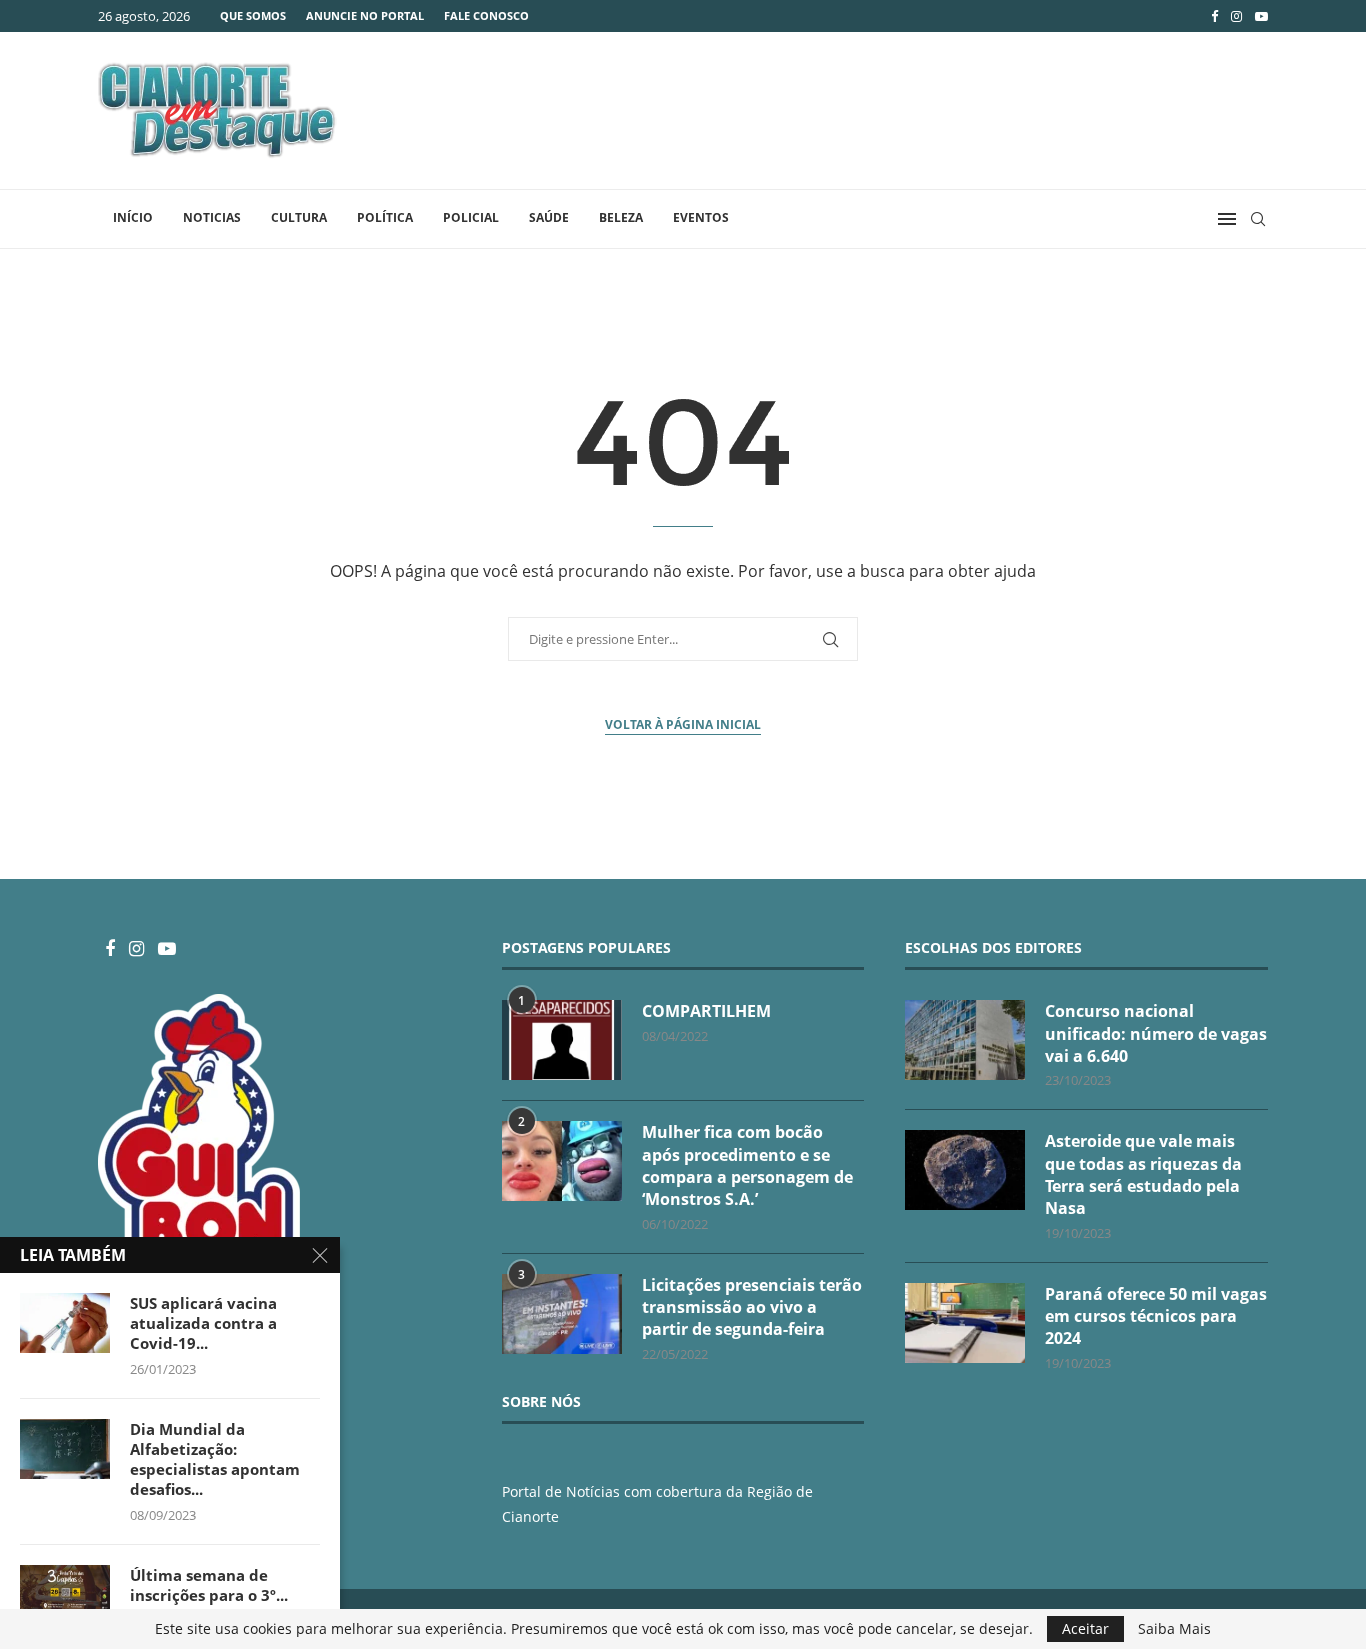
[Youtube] (1261, 16)
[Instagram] (1236, 16)
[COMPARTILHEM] (562, 1040)
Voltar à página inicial (683, 724)
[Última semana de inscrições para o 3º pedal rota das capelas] (65, 1595)
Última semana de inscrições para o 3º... (209, 1585)
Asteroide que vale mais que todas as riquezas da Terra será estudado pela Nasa (1143, 1174)
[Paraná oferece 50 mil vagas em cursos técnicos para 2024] (965, 1323)
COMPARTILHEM (706, 1011)
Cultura (299, 217)
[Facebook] (1214, 16)
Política (385, 217)
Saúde (549, 217)
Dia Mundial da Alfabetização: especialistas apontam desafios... (215, 1459)
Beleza (621, 217)
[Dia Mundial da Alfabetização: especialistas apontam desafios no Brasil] (65, 1449)
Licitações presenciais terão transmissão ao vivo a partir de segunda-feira (752, 1307)
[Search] (1258, 219)
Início (133, 217)
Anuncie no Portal (365, 15)
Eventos (701, 217)
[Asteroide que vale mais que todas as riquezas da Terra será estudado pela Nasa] (965, 1170)
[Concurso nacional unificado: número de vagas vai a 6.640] (965, 1040)
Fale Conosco (486, 15)
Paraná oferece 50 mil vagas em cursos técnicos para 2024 (1156, 1316)
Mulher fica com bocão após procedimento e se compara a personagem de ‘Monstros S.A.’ (747, 1165)
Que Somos (253, 15)
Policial (471, 217)
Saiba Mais (1174, 1629)
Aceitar (1085, 1628)
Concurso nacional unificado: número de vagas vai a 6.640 (1156, 1033)
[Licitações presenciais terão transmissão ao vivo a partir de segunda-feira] (562, 1314)
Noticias (212, 217)
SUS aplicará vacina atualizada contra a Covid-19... (203, 1323)
